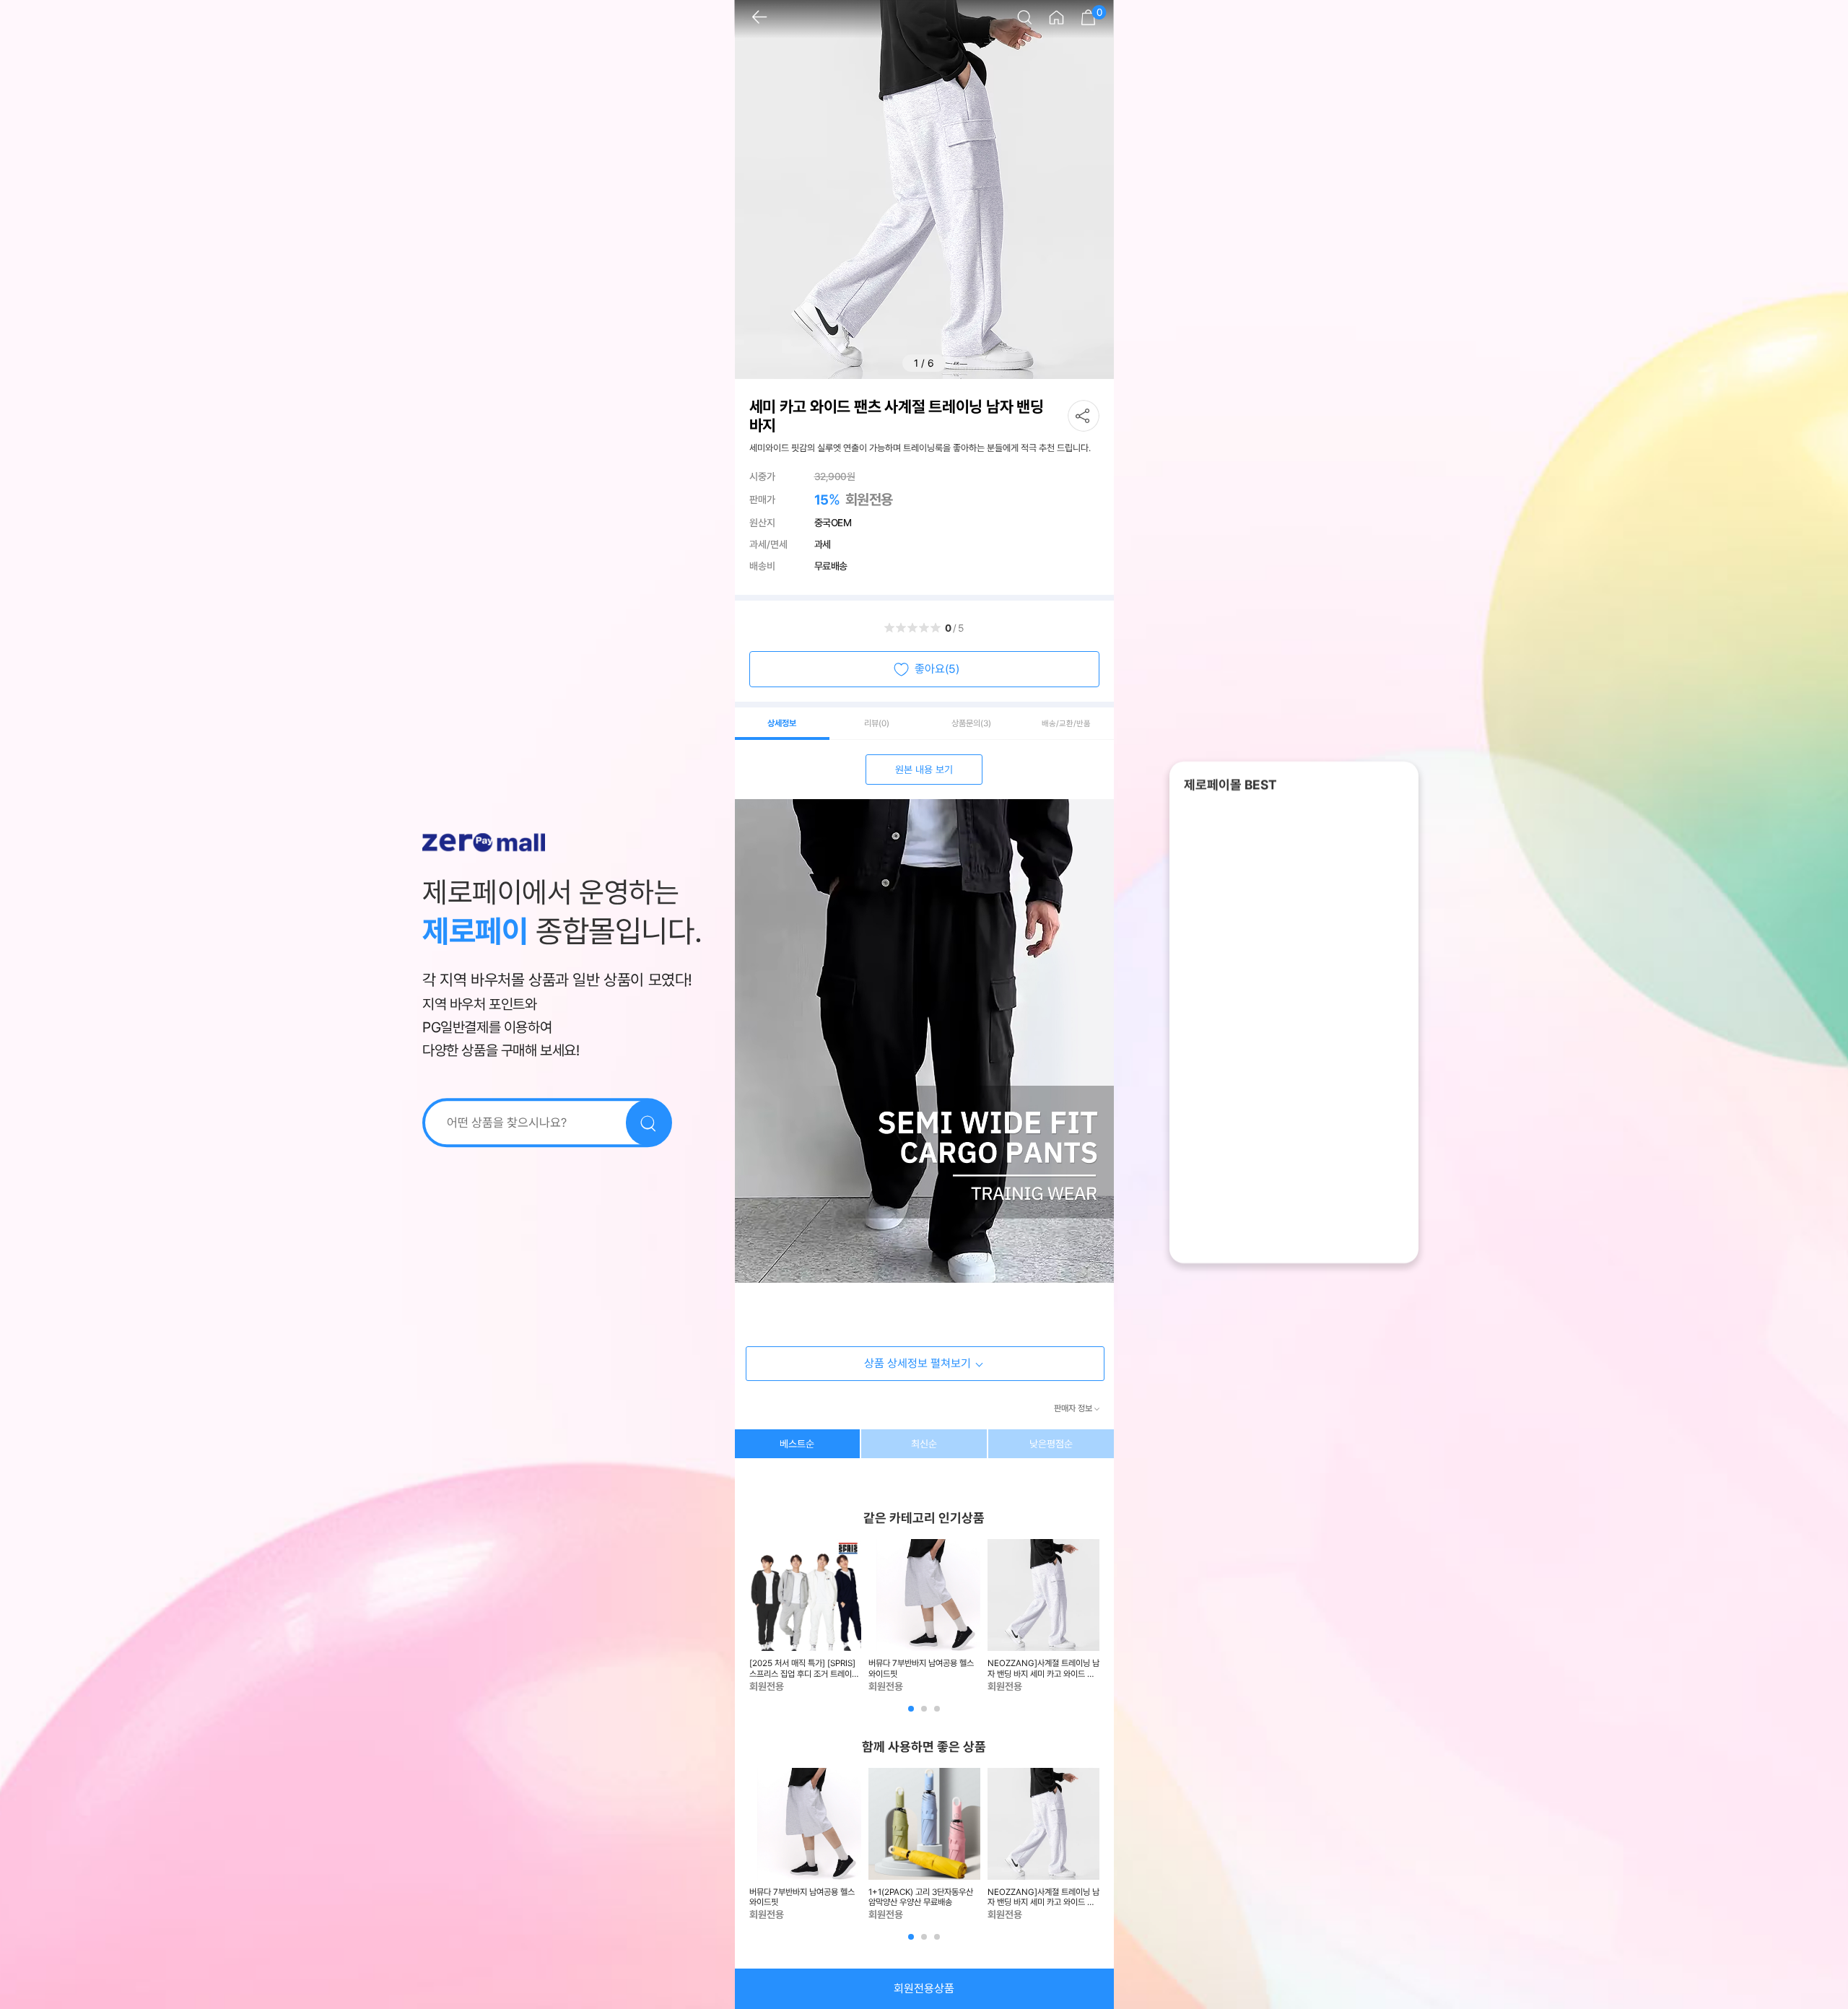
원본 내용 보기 (924, 770)
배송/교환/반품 (1066, 724)
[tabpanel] (805, 1616)
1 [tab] (912, 1714)
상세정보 (782, 723)
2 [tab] (925, 1714)
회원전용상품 (924, 1988)
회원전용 (869, 500)
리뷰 (877, 723)
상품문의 (971, 723)
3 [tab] (938, 1714)
